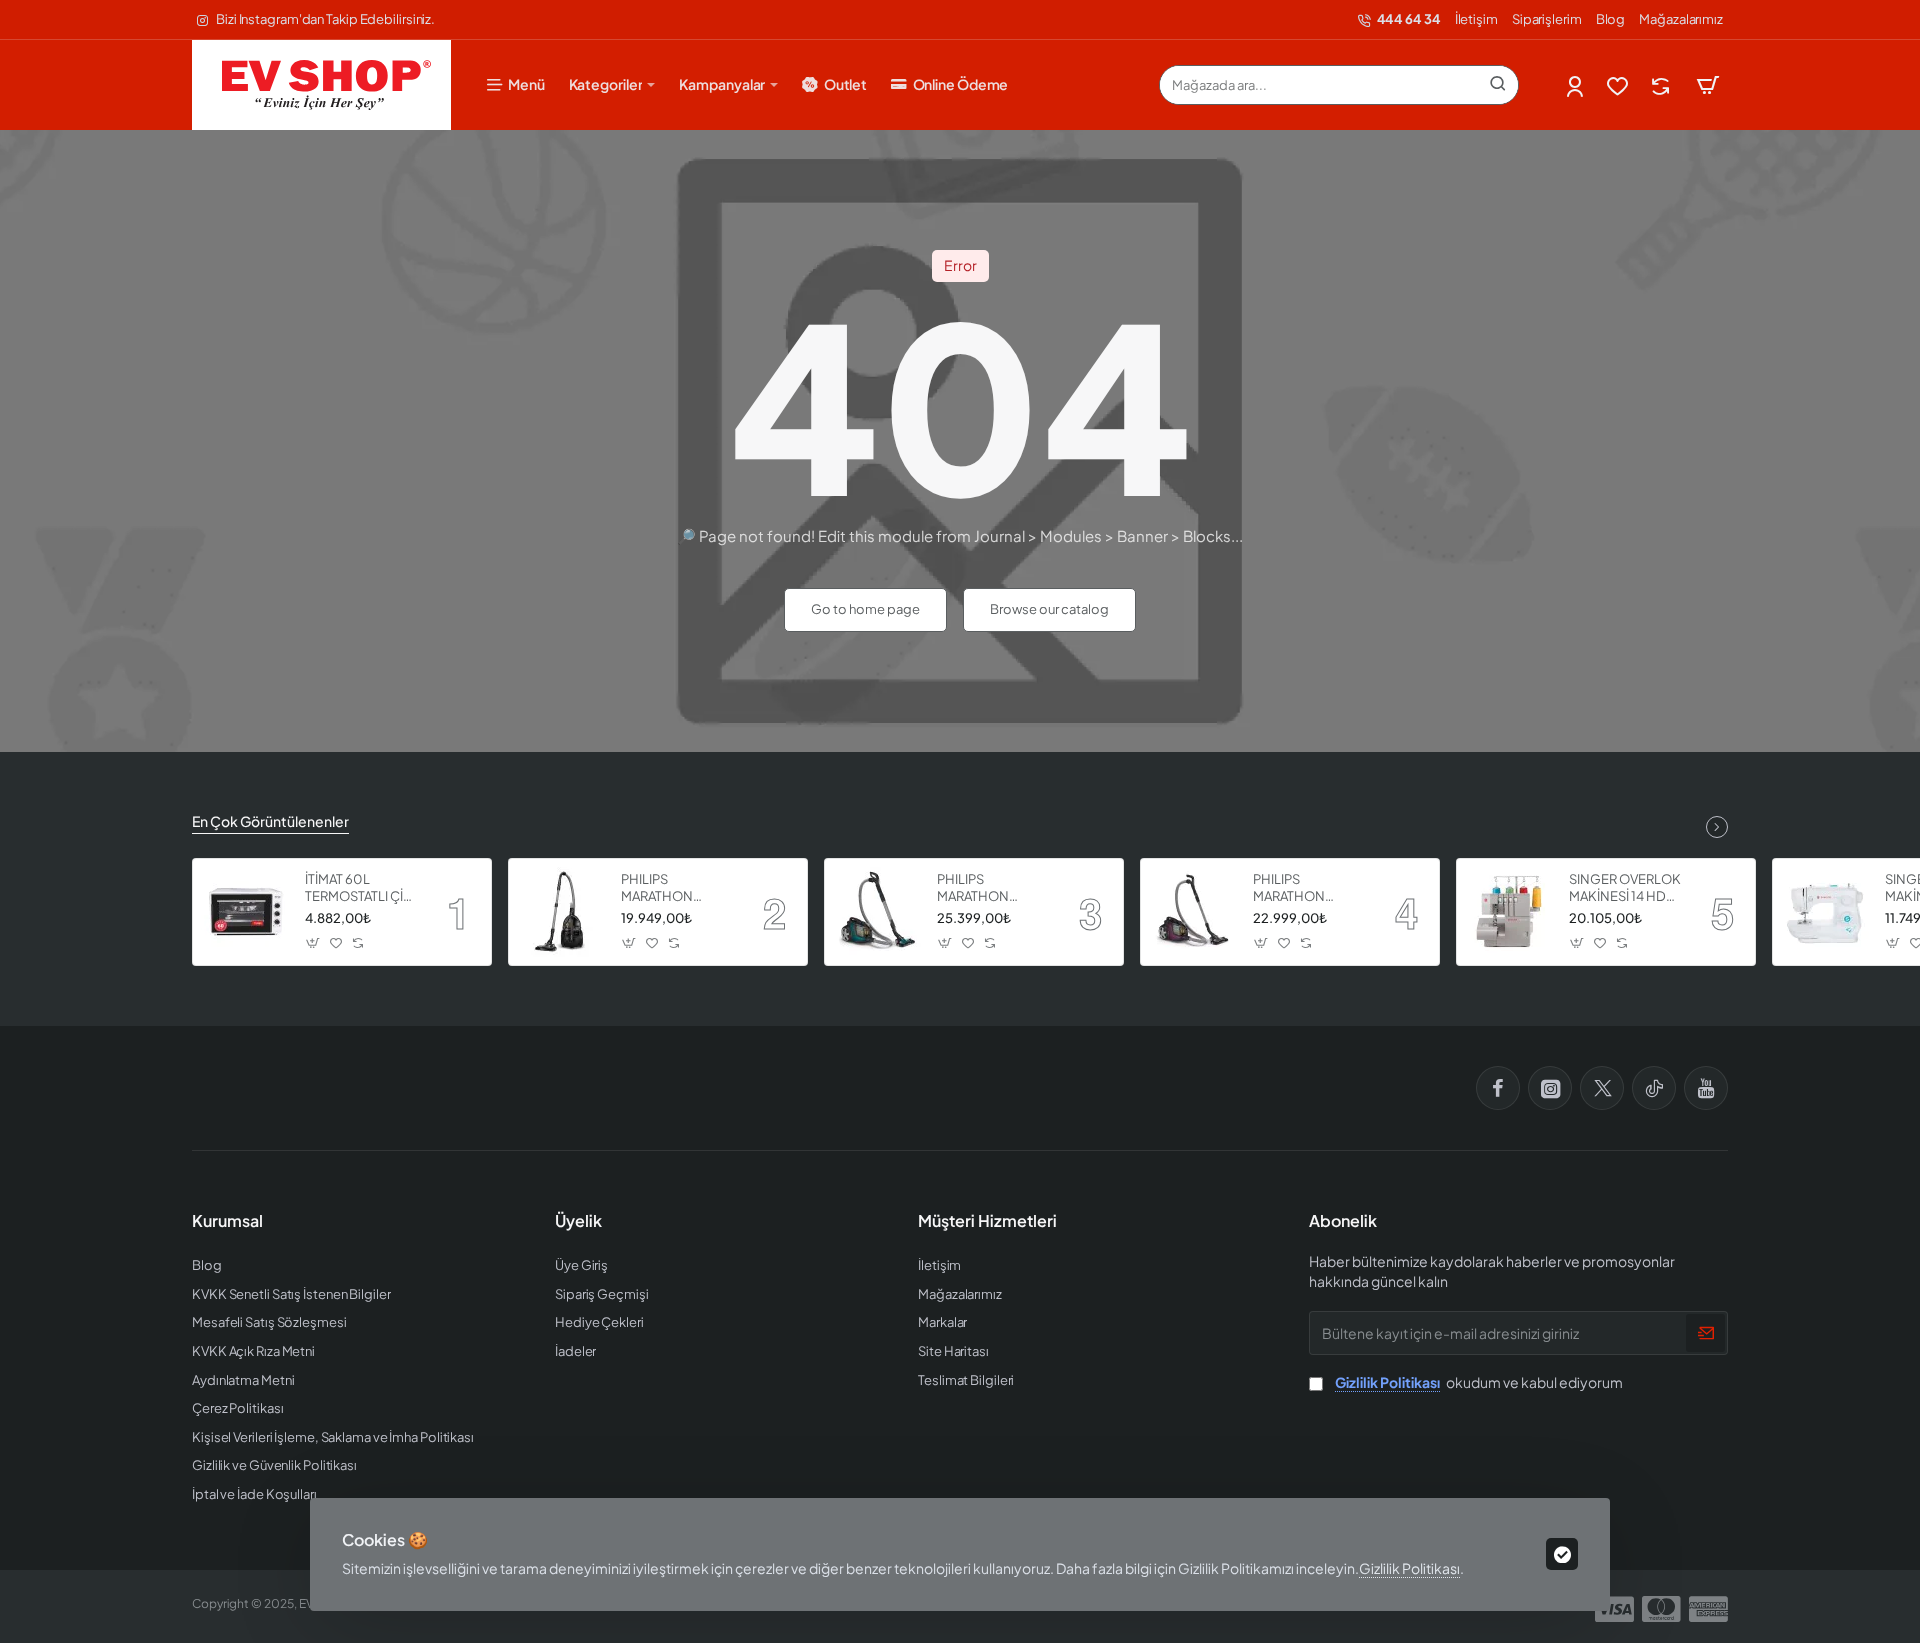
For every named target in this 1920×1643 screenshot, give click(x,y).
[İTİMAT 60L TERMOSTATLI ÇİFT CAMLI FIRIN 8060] (246, 912)
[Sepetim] (1708, 85)
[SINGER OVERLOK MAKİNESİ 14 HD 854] (1510, 912)
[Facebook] (1498, 1088)
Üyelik (578, 1221)
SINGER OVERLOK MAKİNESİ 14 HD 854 (1625, 888)
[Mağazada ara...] (1498, 85)
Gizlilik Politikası (1409, 1568)
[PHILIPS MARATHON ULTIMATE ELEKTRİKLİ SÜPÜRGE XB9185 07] (878, 912)
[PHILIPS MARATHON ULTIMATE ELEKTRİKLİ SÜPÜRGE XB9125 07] (562, 912)
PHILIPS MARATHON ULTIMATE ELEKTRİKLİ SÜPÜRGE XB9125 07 (675, 888)
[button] (313, 942)
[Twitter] (1602, 1088)
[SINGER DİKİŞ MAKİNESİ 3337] (1826, 912)
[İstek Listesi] (1619, 85)
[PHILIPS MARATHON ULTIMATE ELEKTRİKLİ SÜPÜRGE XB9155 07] (1194, 912)
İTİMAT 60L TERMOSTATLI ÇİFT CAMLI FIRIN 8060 (361, 888)
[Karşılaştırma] (1662, 85)
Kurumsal (227, 1221)
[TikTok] (1654, 1088)
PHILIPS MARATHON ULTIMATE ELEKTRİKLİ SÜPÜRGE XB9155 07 (1307, 888)
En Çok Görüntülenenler (270, 821)
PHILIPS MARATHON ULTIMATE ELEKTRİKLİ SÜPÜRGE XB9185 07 (991, 888)
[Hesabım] (1576, 85)
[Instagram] (1550, 1088)
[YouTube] (1706, 1088)
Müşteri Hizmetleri (987, 1221)
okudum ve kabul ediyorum (1479, 1382)
